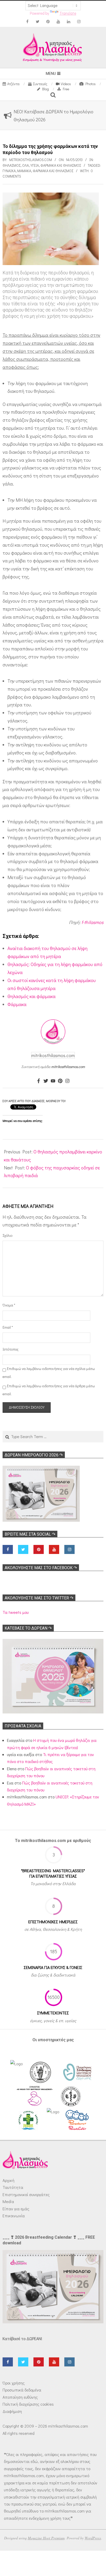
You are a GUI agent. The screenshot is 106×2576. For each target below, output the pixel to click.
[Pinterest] (60, 1081)
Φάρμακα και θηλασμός (61, 165)
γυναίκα (9, 171)
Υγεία (35, 165)
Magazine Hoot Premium (46, 2538)
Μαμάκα (24, 171)
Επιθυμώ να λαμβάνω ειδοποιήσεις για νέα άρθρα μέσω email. (49, 1390)
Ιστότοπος (10, 1349)
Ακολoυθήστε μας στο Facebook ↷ (41, 1568)
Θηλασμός (12, 165)
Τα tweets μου (16, 1612)
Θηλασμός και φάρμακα (32, 996)
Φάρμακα (17, 1004)
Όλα (25, 165)
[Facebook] (39, 1081)
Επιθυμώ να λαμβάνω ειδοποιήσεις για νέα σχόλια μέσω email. (49, 1373)
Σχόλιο (7, 1235)
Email (8, 1327)
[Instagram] (67, 1081)
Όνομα (9, 1305)
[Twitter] (46, 1081)
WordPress (93, 2538)
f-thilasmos (92, 922)
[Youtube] (53, 1081)
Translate (68, 13)
